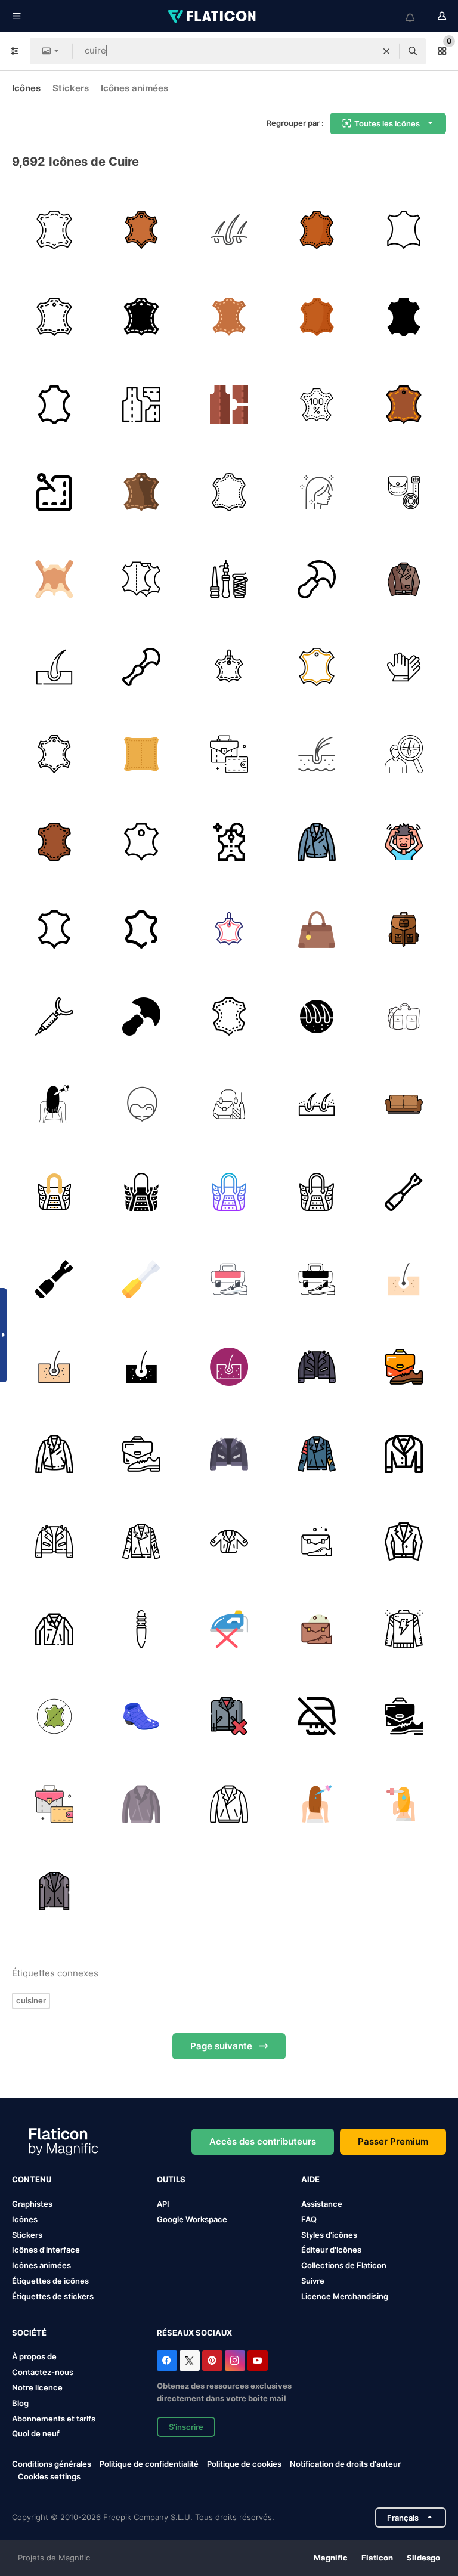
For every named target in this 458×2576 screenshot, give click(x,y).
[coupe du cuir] (317, 667)
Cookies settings (49, 2477)
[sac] (404, 1017)
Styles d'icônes (329, 2235)
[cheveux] (229, 230)
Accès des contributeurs (263, 2141)
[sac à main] (317, 929)
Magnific (331, 2558)
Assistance (322, 2204)
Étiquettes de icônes (50, 2281)
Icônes (26, 88)
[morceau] (142, 842)
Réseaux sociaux (194, 2333)
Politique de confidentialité (149, 2464)
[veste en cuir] (404, 579)
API (163, 2204)
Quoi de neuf (36, 2433)
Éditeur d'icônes (331, 2250)
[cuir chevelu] (54, 1104)
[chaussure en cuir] (142, 1716)
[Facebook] (167, 2361)
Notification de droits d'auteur (345, 2464)
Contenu (32, 2179)
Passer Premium (393, 2141)
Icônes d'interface (46, 2250)
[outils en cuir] (142, 667)
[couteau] (317, 579)
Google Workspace (192, 2219)
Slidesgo (423, 2558)
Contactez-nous (43, 2372)
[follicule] (317, 755)
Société (29, 2333)
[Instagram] (235, 2361)
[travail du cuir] (404, 492)
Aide (310, 2179)
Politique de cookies (244, 2464)
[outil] (54, 1017)
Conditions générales (52, 2464)
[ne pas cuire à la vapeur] (229, 1629)
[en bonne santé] (317, 492)
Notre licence (37, 2387)
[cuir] (54, 230)
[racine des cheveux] (317, 1017)
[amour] (404, 1104)
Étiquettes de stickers (53, 2296)
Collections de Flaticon (344, 2265)
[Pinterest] (212, 2361)
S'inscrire (186, 2427)
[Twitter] (190, 2361)
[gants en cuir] (404, 667)
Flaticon (377, 2558)
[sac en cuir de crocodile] (54, 1192)
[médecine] (54, 667)
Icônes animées (134, 88)
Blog (20, 2403)
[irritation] (404, 842)
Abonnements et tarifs (54, 2419)
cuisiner (31, 2000)
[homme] (404, 755)
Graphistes (32, 2204)
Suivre (313, 2281)
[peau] (54, 579)
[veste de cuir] (317, 842)
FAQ (309, 2219)
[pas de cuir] (54, 1716)
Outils (171, 2179)
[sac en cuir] (229, 755)
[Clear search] (386, 51)
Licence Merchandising (345, 2296)
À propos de (34, 2356)
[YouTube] (258, 2361)
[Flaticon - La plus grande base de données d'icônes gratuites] (213, 16)
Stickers (71, 88)
